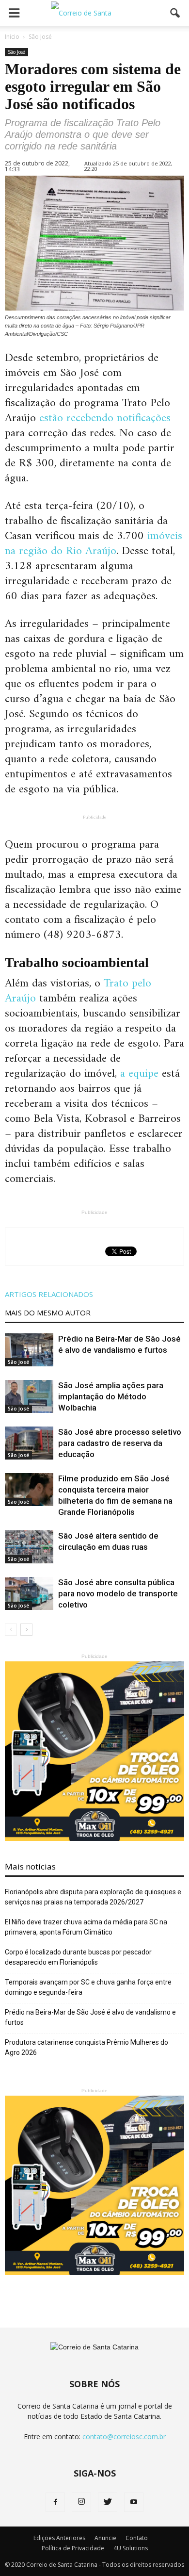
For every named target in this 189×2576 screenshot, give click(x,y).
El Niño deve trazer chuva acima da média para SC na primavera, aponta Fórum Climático (86, 1927)
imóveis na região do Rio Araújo (94, 544)
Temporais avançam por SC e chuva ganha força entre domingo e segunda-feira (88, 1987)
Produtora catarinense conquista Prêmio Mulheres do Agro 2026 (87, 2047)
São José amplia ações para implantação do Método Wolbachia (111, 1396)
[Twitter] (108, 2502)
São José (16, 52)
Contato (137, 2538)
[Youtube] (134, 2502)
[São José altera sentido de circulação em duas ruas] (29, 1547)
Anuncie (105, 2538)
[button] (175, 13)
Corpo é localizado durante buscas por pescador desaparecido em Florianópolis (78, 1957)
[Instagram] (81, 2502)
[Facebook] (55, 2502)
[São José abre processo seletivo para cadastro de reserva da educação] (29, 1443)
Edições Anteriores (59, 2538)
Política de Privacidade (73, 2548)
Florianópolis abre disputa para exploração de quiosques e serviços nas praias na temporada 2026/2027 (93, 1897)
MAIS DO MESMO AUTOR (48, 1313)
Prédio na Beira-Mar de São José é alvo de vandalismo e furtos (90, 2017)
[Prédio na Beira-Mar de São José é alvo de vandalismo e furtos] (29, 1350)
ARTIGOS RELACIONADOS (49, 1294)
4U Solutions (131, 2548)
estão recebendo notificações (105, 418)
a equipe (139, 1074)
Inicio (12, 37)
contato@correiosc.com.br (124, 2437)
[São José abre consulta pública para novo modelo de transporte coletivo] (29, 1594)
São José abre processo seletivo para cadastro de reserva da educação (120, 1443)
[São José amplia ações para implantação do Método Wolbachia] (29, 1397)
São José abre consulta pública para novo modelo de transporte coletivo (118, 1593)
